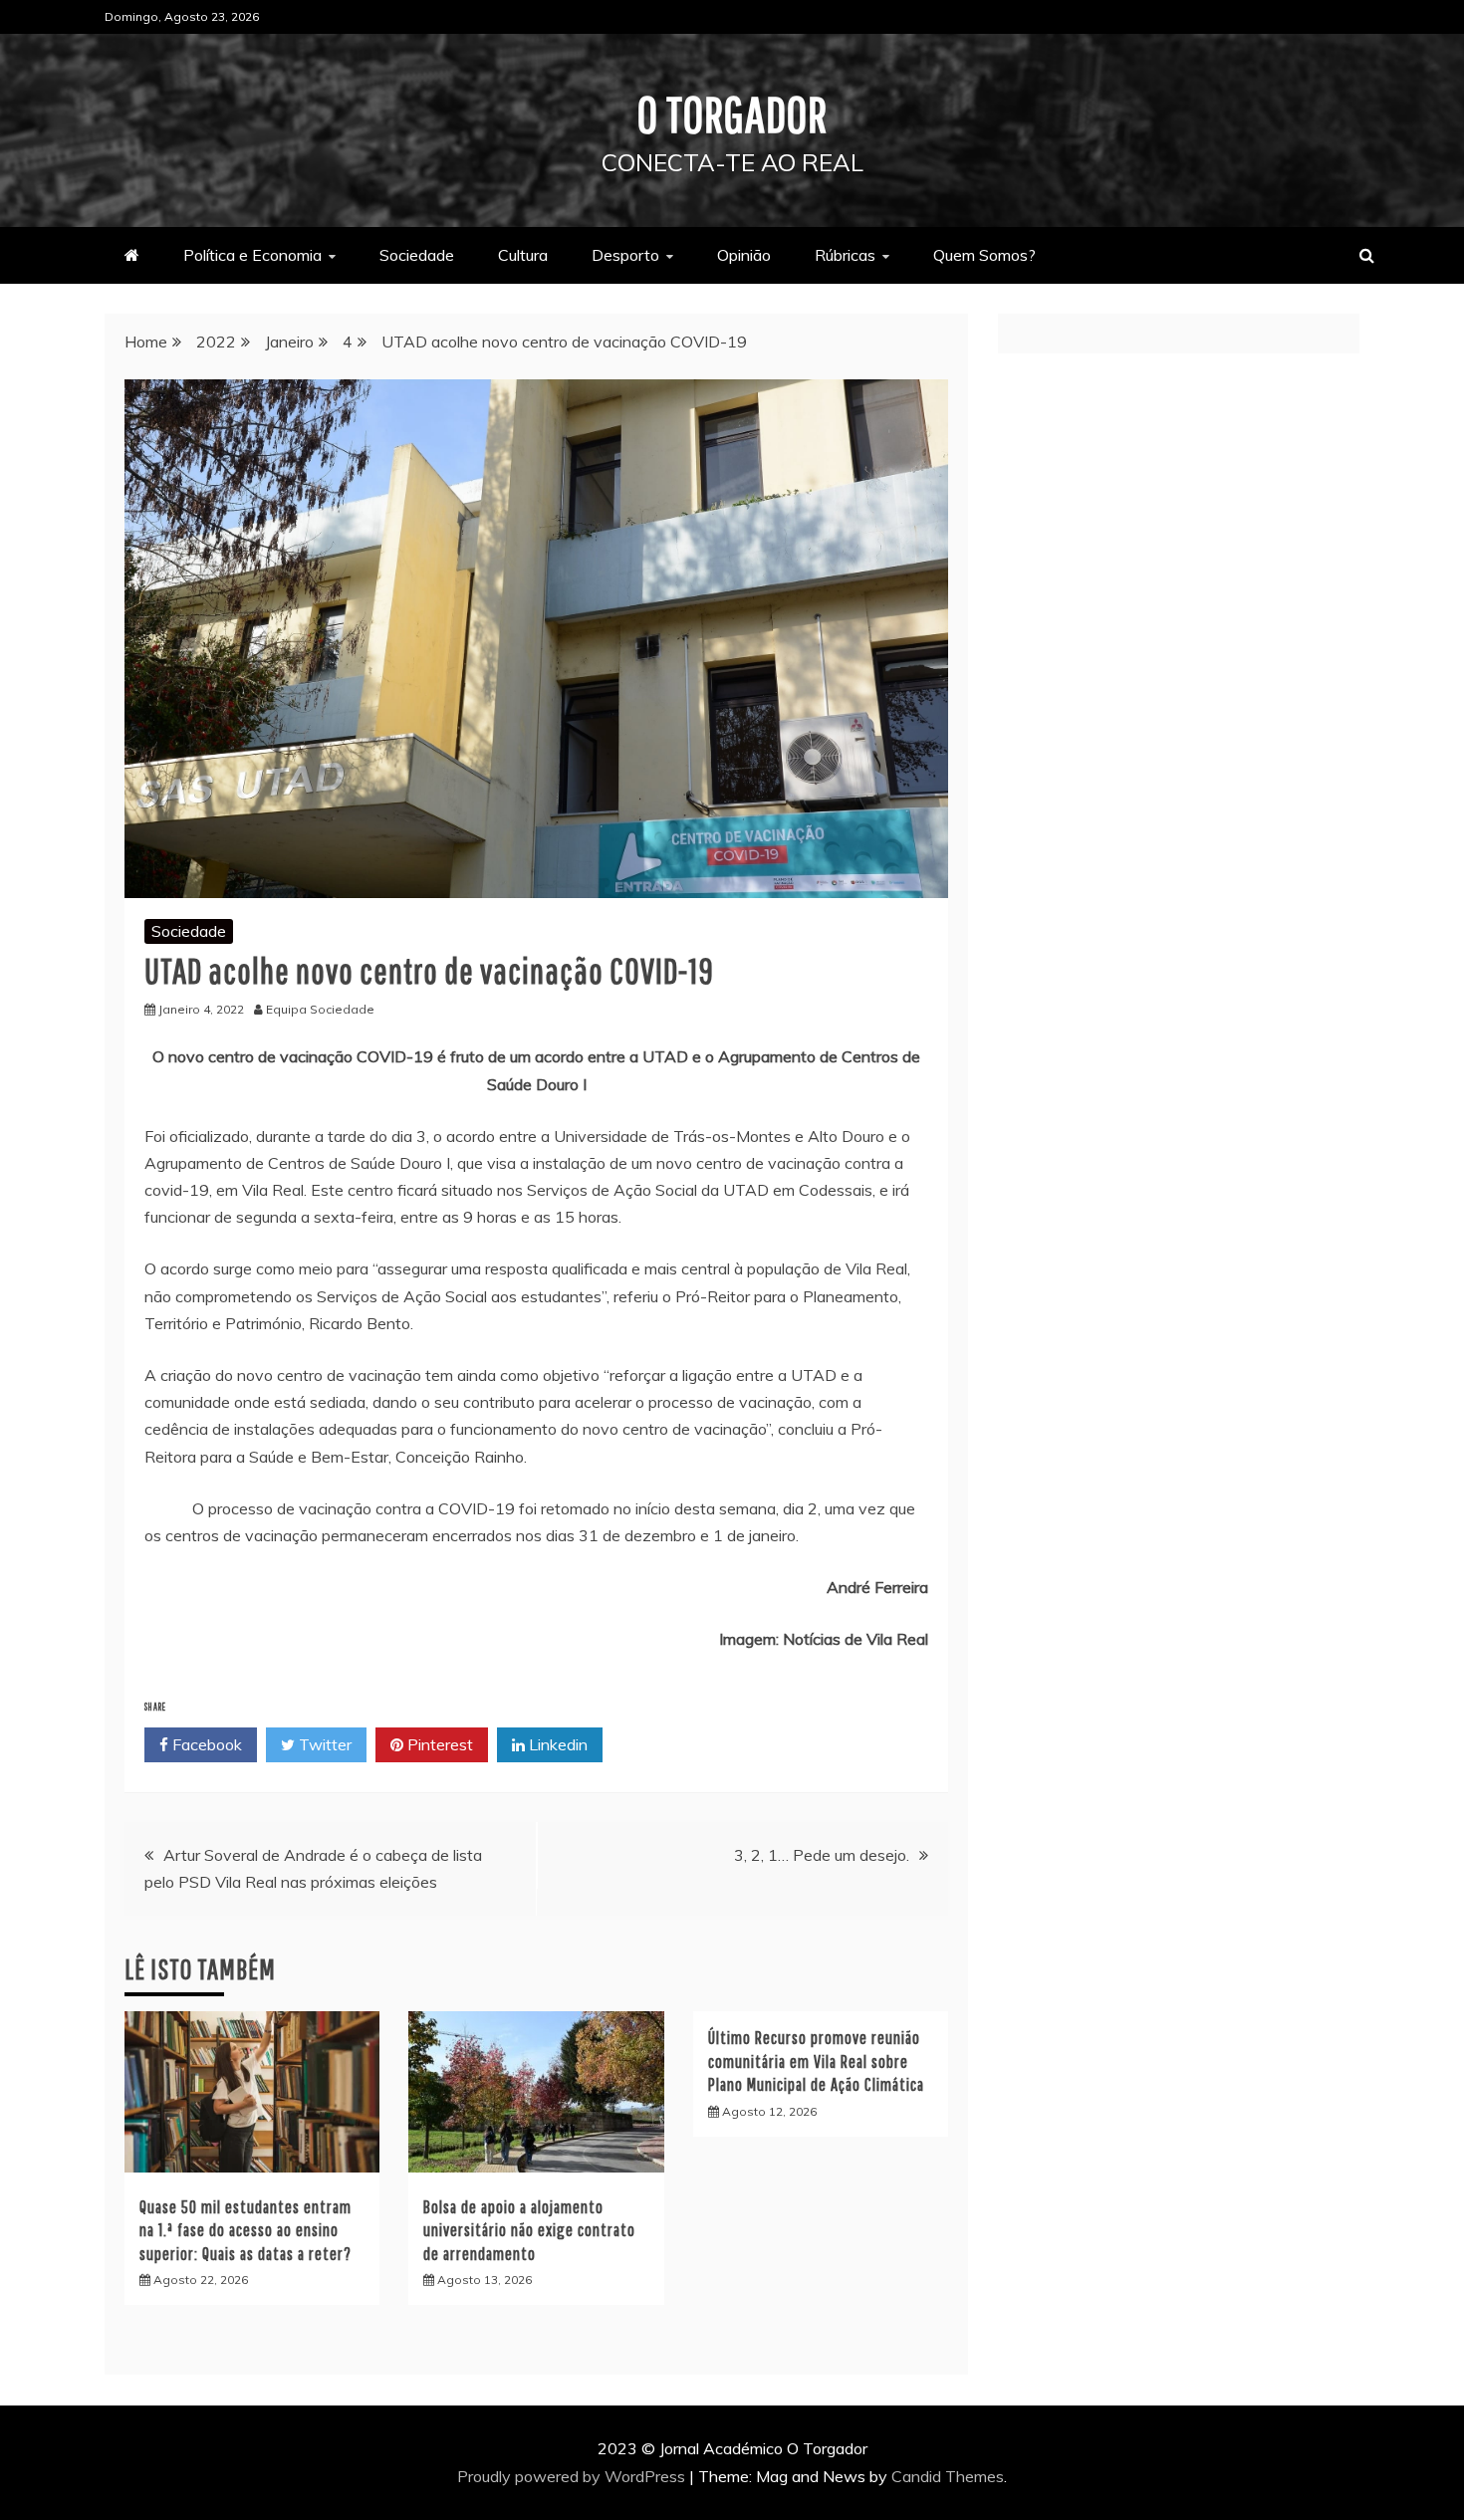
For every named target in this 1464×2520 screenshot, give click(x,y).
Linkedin (556, 1744)
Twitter (323, 1744)
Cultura (523, 255)
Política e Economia (252, 255)
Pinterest (438, 1744)
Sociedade (417, 255)
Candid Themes (948, 2476)
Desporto (625, 255)
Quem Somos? (984, 255)
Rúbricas (845, 255)
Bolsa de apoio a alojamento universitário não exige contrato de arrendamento (529, 2230)
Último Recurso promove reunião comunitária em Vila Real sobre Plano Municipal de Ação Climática (818, 2061)
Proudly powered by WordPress (573, 2476)
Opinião (744, 255)
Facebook (205, 1744)
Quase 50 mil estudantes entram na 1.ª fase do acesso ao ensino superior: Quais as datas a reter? (247, 2230)
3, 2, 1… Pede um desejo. (822, 1855)
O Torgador (732, 114)
